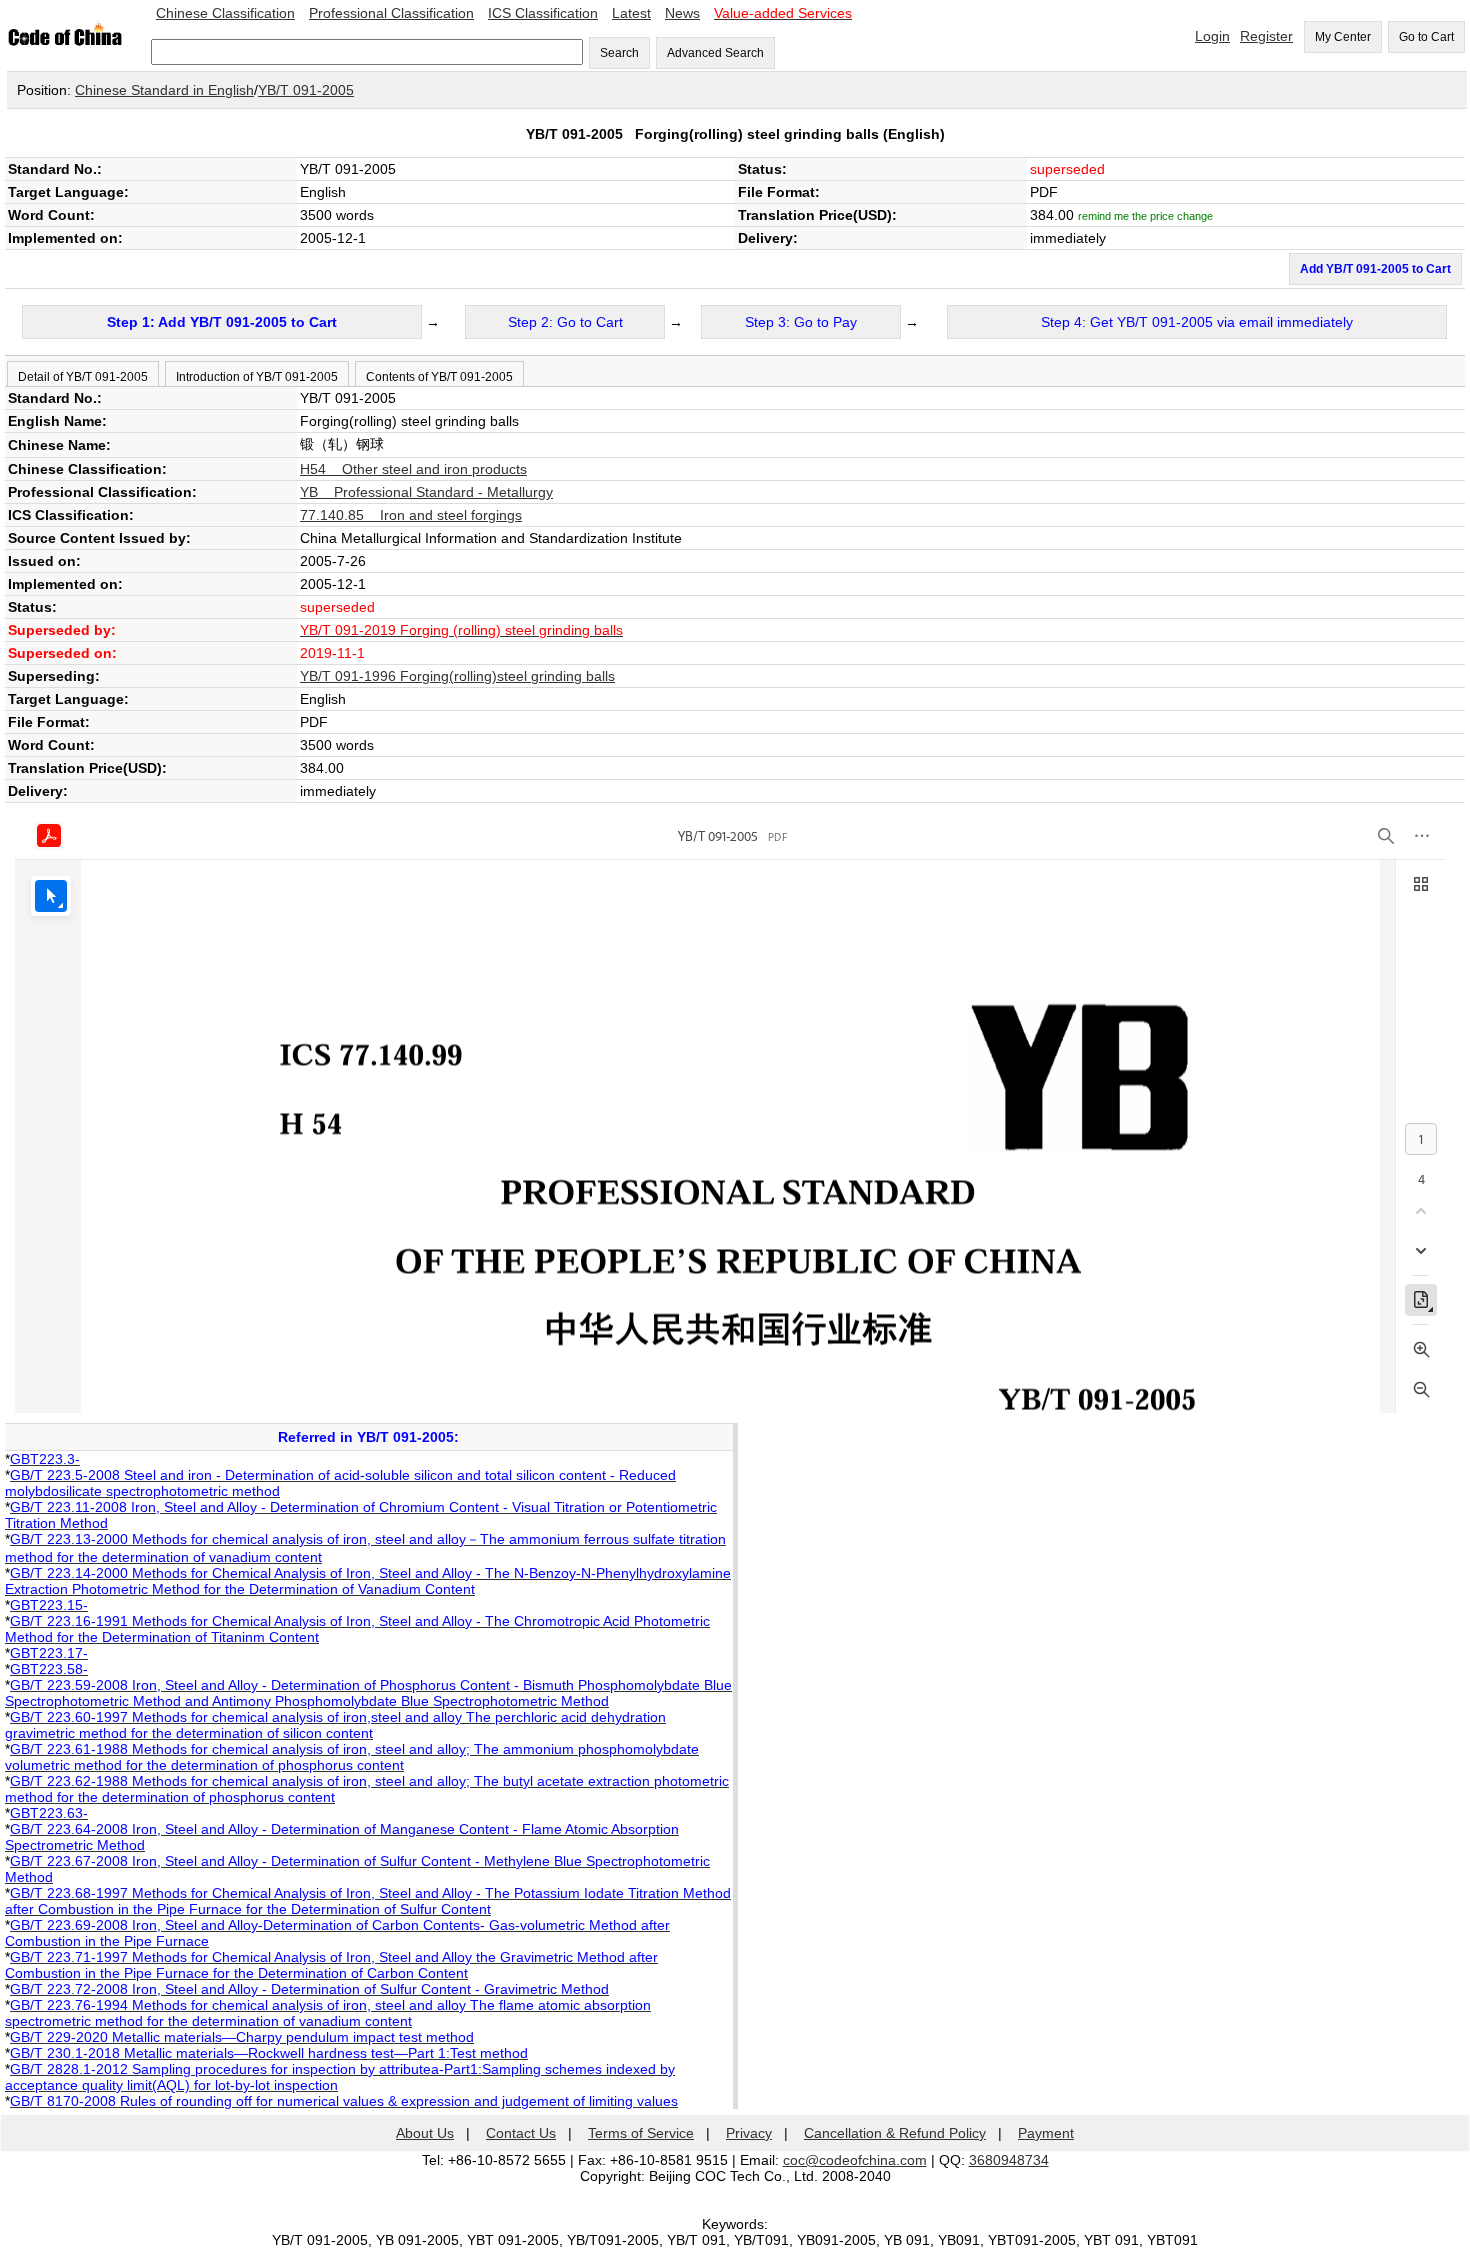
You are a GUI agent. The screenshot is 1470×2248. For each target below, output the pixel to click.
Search (619, 53)
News (682, 13)
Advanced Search (715, 53)
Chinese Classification (225, 13)
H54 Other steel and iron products (413, 469)
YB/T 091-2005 (306, 90)
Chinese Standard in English (164, 90)
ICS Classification (543, 13)
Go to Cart (1426, 37)
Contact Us (521, 2133)
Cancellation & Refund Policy (895, 2133)
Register (1266, 36)
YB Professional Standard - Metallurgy (426, 492)
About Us (425, 2133)
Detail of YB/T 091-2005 (83, 377)
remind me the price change (1145, 216)
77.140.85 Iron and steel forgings (411, 515)
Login (1212, 36)
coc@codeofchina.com (855, 2160)
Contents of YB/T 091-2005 (439, 377)
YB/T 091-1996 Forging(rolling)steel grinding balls (457, 676)
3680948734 (1009, 2160)
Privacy (749, 2133)
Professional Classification (391, 13)
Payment (1046, 2133)
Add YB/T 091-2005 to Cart (1375, 269)
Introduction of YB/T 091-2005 (257, 377)
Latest (631, 13)
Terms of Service (641, 2133)
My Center (1343, 37)
